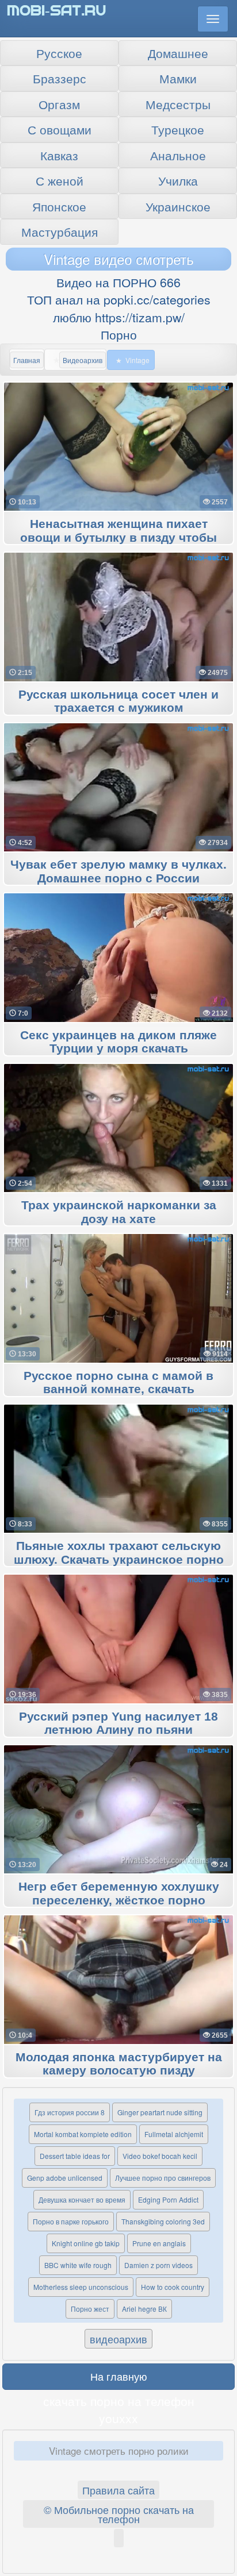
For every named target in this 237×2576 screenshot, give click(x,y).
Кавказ (59, 155)
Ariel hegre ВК (144, 2309)
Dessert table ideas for (75, 2156)
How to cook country (173, 2287)
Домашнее (178, 53)
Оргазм (59, 104)
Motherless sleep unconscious (81, 2287)
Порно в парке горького (71, 2221)
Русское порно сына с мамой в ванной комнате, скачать (118, 1383)
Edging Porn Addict (168, 2199)
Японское (59, 206)
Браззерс (60, 78)
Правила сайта (118, 2490)
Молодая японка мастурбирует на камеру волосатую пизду (119, 2064)
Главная (27, 360)
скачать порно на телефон (119, 2401)
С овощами (60, 129)
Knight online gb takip (86, 2243)
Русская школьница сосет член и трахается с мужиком (118, 701)
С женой (60, 180)
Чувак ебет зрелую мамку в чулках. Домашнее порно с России (118, 871)
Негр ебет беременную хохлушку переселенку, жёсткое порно (119, 1894)
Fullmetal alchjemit (174, 2134)
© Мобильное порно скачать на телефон (119, 2514)
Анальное (178, 155)
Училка (178, 180)
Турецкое (178, 129)
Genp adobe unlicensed (65, 2178)
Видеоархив (83, 360)
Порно (119, 334)
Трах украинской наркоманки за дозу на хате (119, 1212)
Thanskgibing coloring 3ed (163, 2221)
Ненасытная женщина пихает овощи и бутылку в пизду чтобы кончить (118, 538)
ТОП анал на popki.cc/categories (119, 299)
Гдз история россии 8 (70, 2112)
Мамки (178, 78)
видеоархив (118, 2339)
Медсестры (178, 104)
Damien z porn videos (158, 2265)
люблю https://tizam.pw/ (119, 317)
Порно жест (90, 2309)
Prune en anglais (159, 2243)
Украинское (178, 206)
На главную (119, 2376)
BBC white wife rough (78, 2265)
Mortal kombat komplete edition (83, 2134)
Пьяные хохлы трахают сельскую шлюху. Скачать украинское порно (119, 1553)
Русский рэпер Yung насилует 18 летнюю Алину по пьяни (118, 1723)
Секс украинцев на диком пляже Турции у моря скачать (118, 1042)
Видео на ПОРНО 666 (118, 282)
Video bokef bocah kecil (160, 2156)
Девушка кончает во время (82, 2199)
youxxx (118, 2418)
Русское (59, 53)
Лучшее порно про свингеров (163, 2178)
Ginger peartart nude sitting (160, 2112)
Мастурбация (60, 232)
